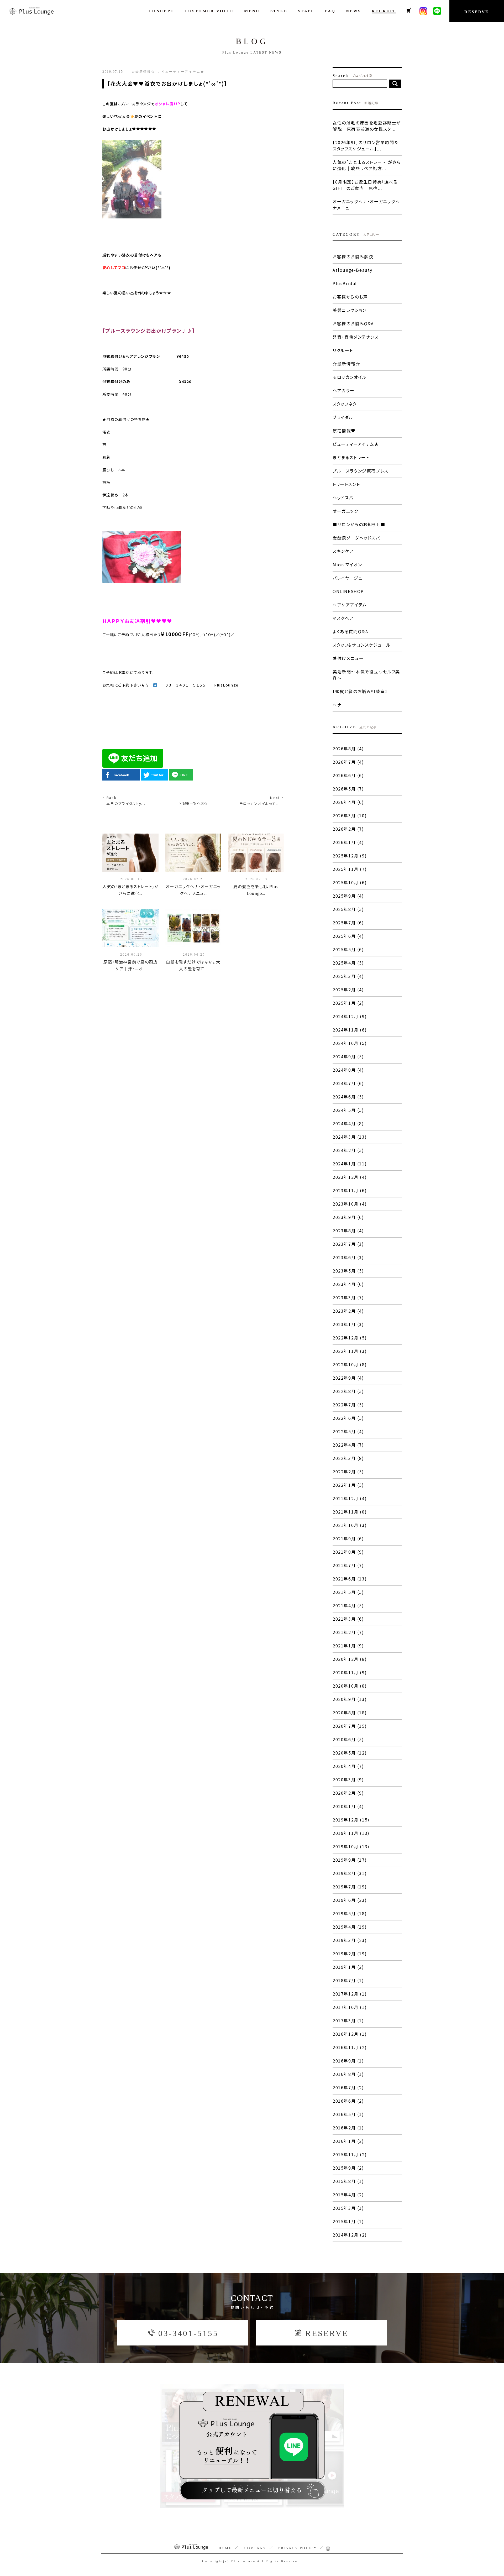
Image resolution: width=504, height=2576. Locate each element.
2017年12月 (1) (350, 1994)
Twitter (157, 775)
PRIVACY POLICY (298, 2548)
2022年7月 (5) (348, 1405)
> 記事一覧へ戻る (193, 803)
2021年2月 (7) (348, 1632)
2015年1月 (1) (348, 2221)
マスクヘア (343, 618)
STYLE (279, 11)
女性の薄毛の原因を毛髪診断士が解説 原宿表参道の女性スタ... (367, 126)
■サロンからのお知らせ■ (359, 524)
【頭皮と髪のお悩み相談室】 (360, 691)
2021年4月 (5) (348, 1605)
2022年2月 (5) (348, 1472)
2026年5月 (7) (348, 789)
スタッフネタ (345, 404)
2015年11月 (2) (350, 2154)
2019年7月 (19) (350, 1887)
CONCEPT (161, 11)
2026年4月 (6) (348, 802)
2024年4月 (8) (348, 1123)
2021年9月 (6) (348, 1538)
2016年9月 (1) (348, 2061)
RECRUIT (384, 11)
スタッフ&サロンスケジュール (362, 645)
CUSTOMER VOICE (209, 11)
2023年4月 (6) (348, 1284)
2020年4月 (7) (348, 1766)
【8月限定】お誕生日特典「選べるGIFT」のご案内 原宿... (365, 185)
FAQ (330, 11)
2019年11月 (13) (351, 1833)
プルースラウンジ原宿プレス (361, 471)
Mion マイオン (347, 564)
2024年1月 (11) (350, 1164)
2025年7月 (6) (348, 923)
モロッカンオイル (350, 377)
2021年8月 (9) (348, 1552)
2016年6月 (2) (348, 2101)
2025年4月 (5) (348, 963)
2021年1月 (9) (348, 1646)
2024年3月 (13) (350, 1137)
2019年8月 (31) (350, 1873)
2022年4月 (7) (348, 1445)
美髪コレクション (350, 310)
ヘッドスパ (343, 498)
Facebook (121, 775)
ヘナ (337, 705)
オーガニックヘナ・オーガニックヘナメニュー (366, 205)
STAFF (306, 11)
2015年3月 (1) (348, 2208)
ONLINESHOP (348, 591)
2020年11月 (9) (350, 1672)
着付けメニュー (348, 658)
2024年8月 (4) (348, 1070)
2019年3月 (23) (350, 1940)
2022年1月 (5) (348, 1485)
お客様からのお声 (350, 297)
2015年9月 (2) (348, 2168)
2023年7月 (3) (348, 1244)
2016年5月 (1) (348, 2114)
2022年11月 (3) (350, 1351)
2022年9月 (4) (348, 1378)
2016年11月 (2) (350, 2047)
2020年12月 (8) (350, 1659)
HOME (225, 2548)
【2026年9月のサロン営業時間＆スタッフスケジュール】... (365, 145)
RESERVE (477, 12)
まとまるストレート (351, 457)
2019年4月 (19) (350, 1927)
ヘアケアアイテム (350, 605)
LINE (184, 775)
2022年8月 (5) (348, 1391)
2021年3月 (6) (348, 1619)
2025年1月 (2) (348, 1003)
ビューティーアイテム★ (356, 444)
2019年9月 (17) (350, 1860)
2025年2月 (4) (348, 989)
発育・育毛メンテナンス (356, 337)
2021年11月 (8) (350, 1512)
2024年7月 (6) (348, 1083)
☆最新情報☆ (346, 364)
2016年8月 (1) (348, 2074)
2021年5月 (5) (348, 1592)
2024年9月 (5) (348, 1056)
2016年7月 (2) (348, 2087)
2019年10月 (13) (351, 1846)
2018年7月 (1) (348, 1980)
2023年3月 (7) (348, 1297)
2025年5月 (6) (348, 949)
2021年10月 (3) (350, 1525)
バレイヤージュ (347, 578)
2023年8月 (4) (348, 1231)
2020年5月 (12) (350, 1753)
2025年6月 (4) (348, 936)
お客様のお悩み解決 (353, 256)
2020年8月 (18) (350, 1713)
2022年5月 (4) (348, 1431)
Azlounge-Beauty (353, 270)
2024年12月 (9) (350, 1016)
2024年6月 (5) (348, 1097)
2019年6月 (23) (350, 1900)
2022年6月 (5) (348, 1418)
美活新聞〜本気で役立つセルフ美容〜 (366, 675)
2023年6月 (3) (348, 1257)
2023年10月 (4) (350, 1204)
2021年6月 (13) (350, 1579)
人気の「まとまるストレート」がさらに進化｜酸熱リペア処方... (367, 165)
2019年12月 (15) (351, 1820)
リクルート (343, 350)
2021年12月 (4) (350, 1498)
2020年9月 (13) (350, 1699)
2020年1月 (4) (348, 1806)
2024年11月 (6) (350, 1030)
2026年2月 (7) (348, 829)
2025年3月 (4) (348, 976)
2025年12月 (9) (350, 856)
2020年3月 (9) (348, 1779)
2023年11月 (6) (350, 1190)
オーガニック (345, 511)
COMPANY (255, 2548)
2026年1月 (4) (348, 842)
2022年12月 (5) (350, 1338)
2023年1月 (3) (348, 1324)
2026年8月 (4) (348, 748)
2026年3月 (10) (350, 815)
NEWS (353, 11)
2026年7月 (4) (348, 762)
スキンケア (343, 551)
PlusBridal (345, 283)
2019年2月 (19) (350, 1954)
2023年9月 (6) (348, 1217)
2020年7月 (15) (350, 1726)
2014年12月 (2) (350, 2235)
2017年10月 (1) (350, 2007)
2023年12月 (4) (350, 1177)
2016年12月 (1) (350, 2034)
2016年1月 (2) (348, 2141)
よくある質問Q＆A (350, 631)
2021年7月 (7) (348, 1565)
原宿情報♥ (344, 431)
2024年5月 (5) (348, 1110)
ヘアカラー (344, 390)
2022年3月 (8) (348, 1458)
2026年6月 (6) (348, 775)
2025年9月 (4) (348, 896)
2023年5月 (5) (348, 1271)
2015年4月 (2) (348, 2195)
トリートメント (346, 484)
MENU (252, 11)
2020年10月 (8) (350, 1686)
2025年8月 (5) (348, 909)
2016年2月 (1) (348, 2128)
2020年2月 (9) (348, 1793)
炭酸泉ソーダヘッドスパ (356, 538)
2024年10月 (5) (350, 1043)
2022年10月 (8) (350, 1364)
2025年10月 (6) (350, 882)
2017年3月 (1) (348, 2020)
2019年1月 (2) (348, 1967)
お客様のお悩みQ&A (353, 323)
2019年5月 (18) (350, 1913)
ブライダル (343, 417)
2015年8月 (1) (348, 2181)
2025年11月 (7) (350, 869)
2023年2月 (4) (348, 1311)
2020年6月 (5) (348, 1739)
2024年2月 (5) (348, 1150)
